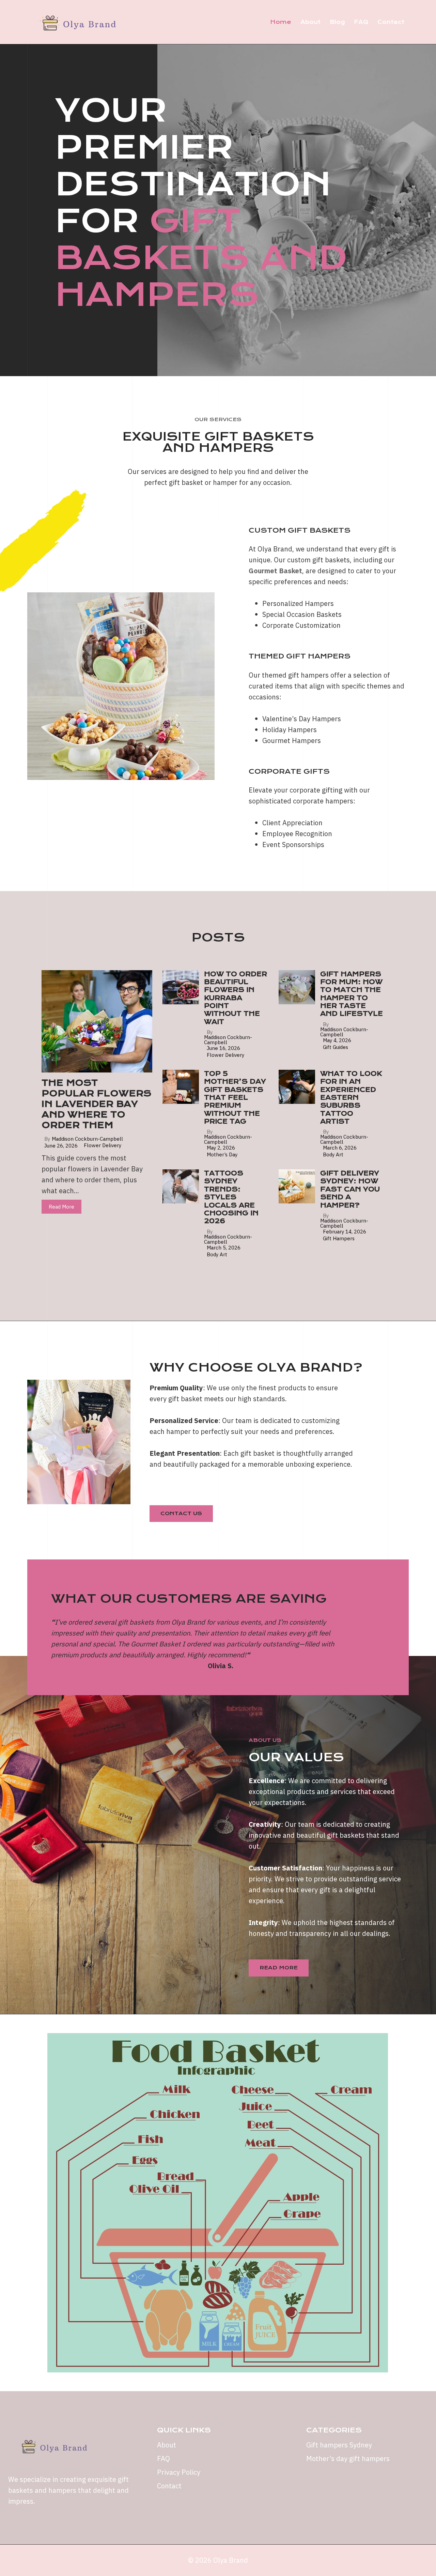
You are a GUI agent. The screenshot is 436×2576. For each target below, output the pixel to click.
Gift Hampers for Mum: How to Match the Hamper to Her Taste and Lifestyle (352, 994)
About (310, 22)
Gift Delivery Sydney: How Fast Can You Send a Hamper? (350, 1189)
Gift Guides (336, 1047)
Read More (61, 1207)
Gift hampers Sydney (339, 2445)
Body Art (333, 1154)
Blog (337, 22)
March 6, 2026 (340, 1148)
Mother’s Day (222, 1154)
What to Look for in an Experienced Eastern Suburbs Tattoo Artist (351, 1098)
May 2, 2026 (221, 1148)
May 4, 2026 (337, 1040)
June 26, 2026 (61, 1146)
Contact (391, 22)
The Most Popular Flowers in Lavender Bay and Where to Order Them (96, 1104)
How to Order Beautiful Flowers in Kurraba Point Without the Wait (236, 998)
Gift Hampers (339, 1238)
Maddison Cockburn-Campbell (87, 1139)
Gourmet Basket (275, 571)
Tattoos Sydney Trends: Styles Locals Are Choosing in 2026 (231, 1197)
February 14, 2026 (345, 1232)
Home (281, 22)
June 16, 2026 (223, 1048)
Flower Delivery (103, 1145)
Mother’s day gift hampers (348, 2459)
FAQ (361, 22)
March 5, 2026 (224, 1248)
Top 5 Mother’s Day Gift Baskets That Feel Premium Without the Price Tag (235, 1098)
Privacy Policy (179, 2472)
